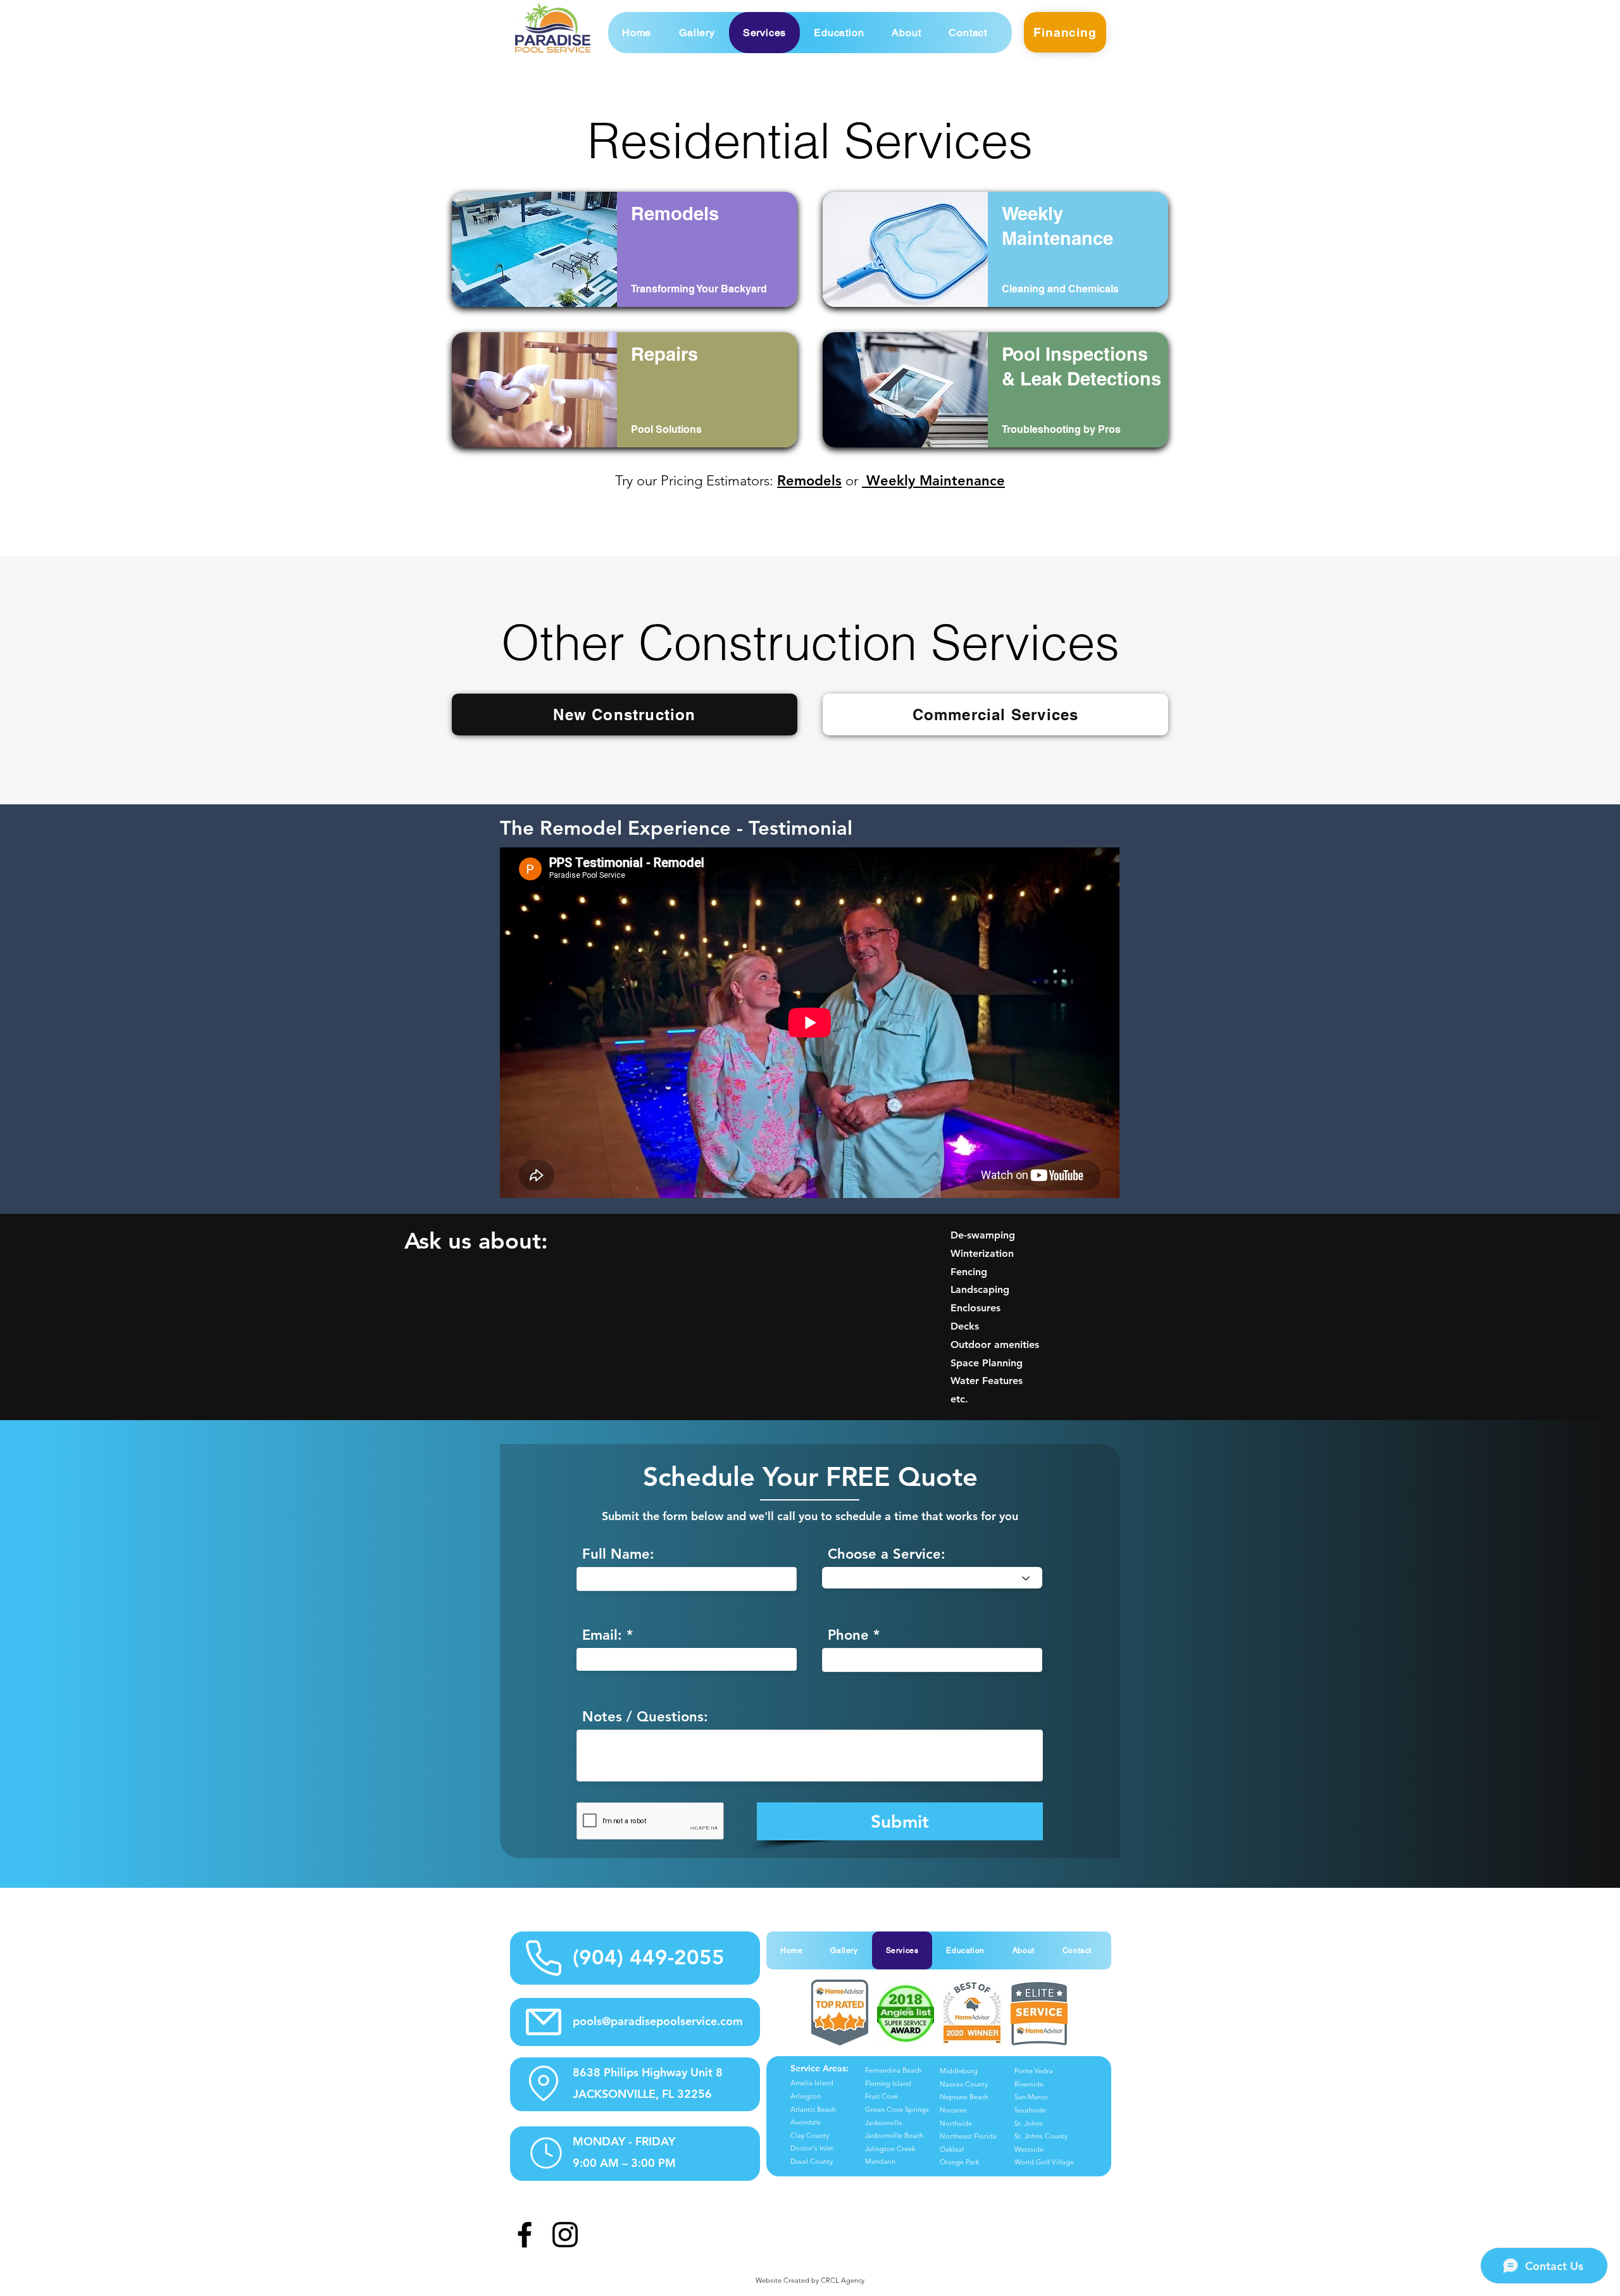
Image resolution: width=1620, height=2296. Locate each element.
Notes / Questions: (645, 1717)
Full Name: (618, 1554)
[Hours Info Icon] (546, 2153)
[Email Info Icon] (543, 2022)
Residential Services (810, 140)
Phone (848, 1635)
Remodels (809, 481)
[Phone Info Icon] (543, 1958)
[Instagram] (565, 2235)
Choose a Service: (887, 1554)
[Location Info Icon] (544, 2083)
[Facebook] (525, 2235)
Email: (602, 1635)
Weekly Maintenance (933, 481)
